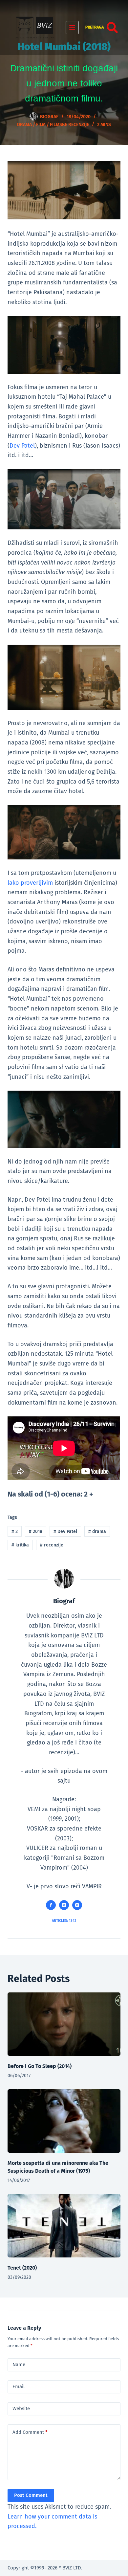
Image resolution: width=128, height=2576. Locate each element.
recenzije (52, 1545)
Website (21, 2409)
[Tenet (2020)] (64, 2226)
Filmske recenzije (69, 125)
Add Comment (30, 2432)
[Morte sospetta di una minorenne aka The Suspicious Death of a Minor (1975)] (64, 2121)
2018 (36, 1532)
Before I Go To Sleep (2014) (40, 2066)
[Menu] (72, 28)
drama (97, 1532)
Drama (24, 125)
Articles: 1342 (64, 1921)
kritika (20, 1545)
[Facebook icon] (51, 1905)
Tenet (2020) (22, 2268)
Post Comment (31, 2495)
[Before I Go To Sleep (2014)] (64, 2024)
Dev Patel (22, 446)
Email (19, 2387)
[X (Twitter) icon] (64, 1905)
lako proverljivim (30, 883)
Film (41, 125)
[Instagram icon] (77, 1905)
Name (19, 2365)
